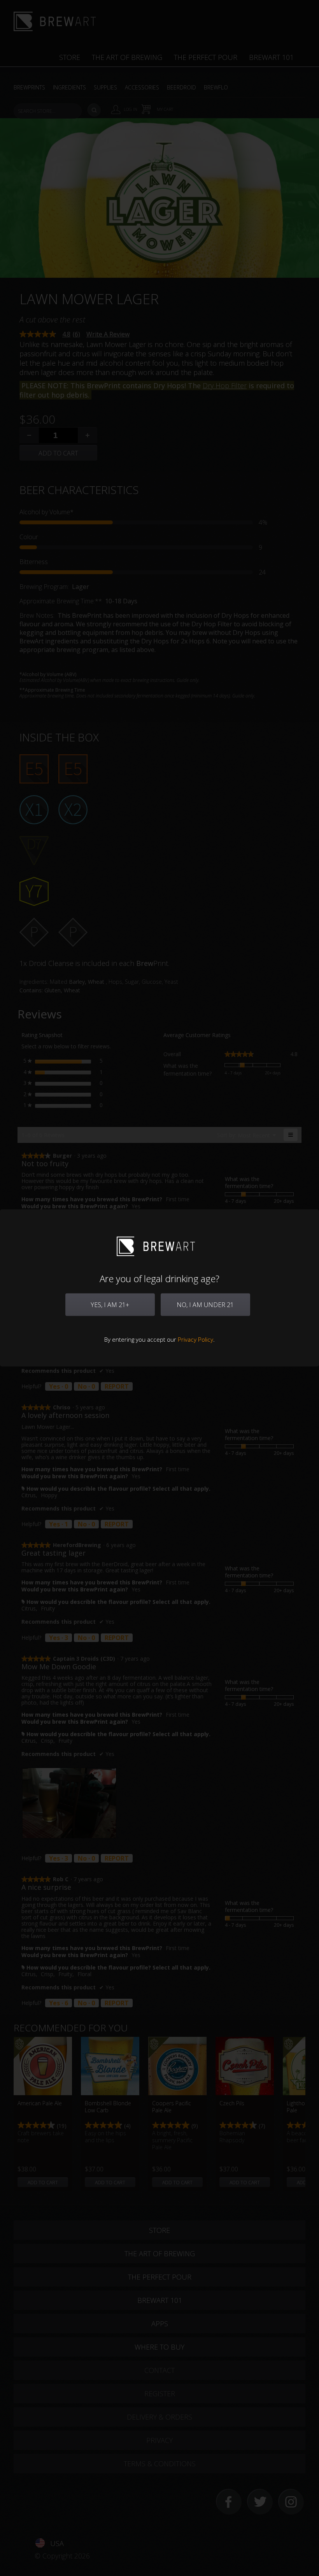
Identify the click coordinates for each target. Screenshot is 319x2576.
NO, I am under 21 (205, 1305)
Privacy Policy (195, 1339)
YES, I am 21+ (110, 1305)
